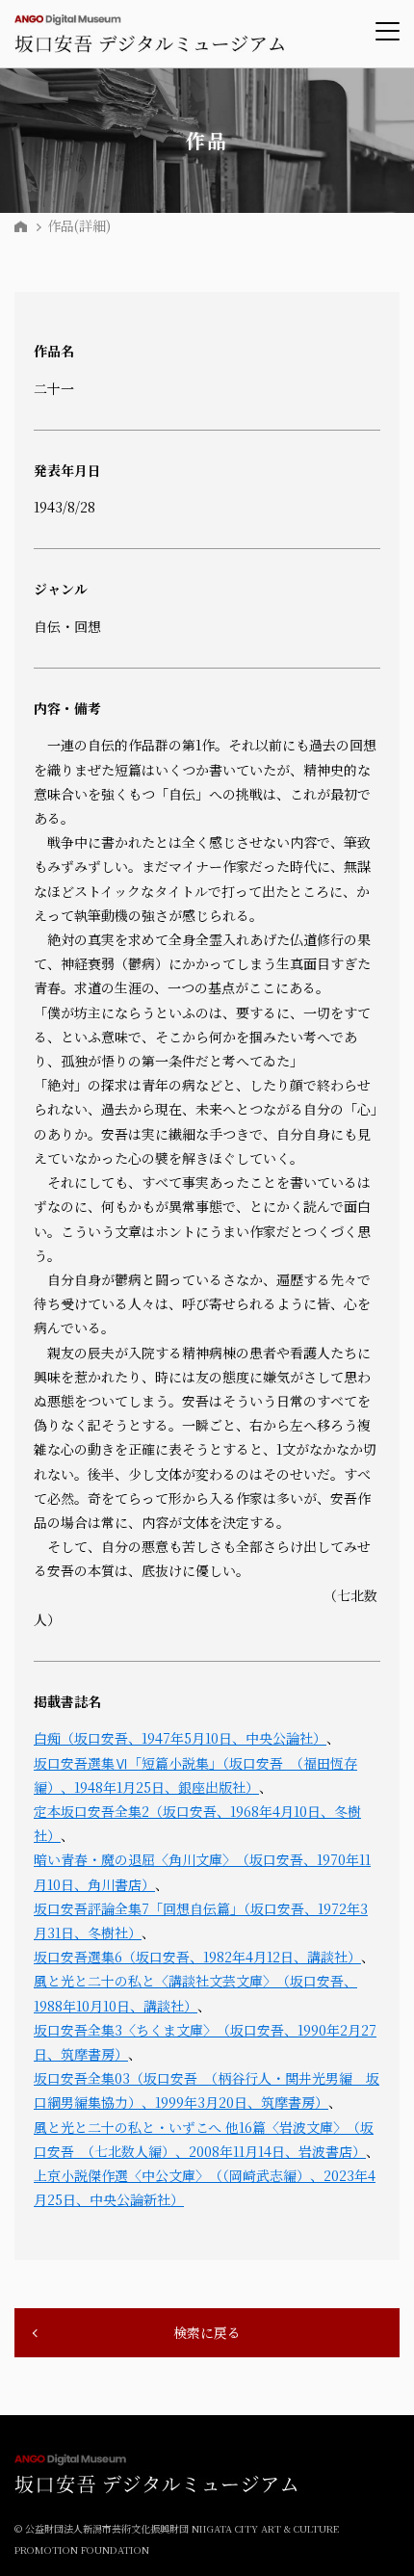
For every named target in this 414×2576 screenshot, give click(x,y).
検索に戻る (207, 2332)
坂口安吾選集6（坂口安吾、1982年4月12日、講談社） (197, 1957)
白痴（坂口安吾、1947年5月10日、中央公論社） (180, 1738)
